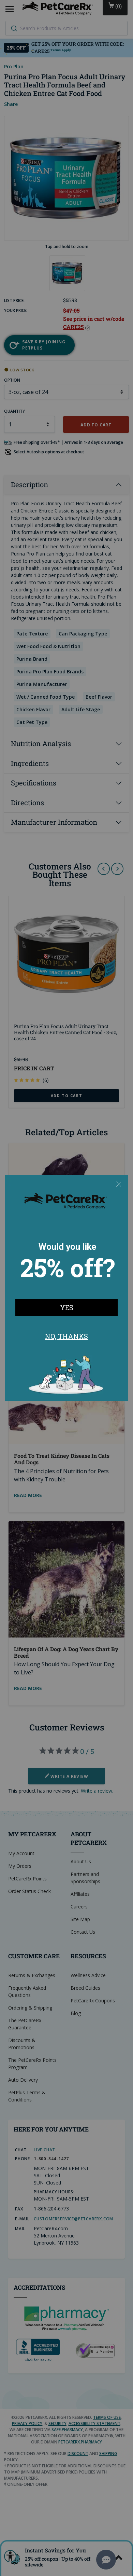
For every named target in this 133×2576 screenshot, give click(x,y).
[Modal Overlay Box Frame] (66, 1288)
